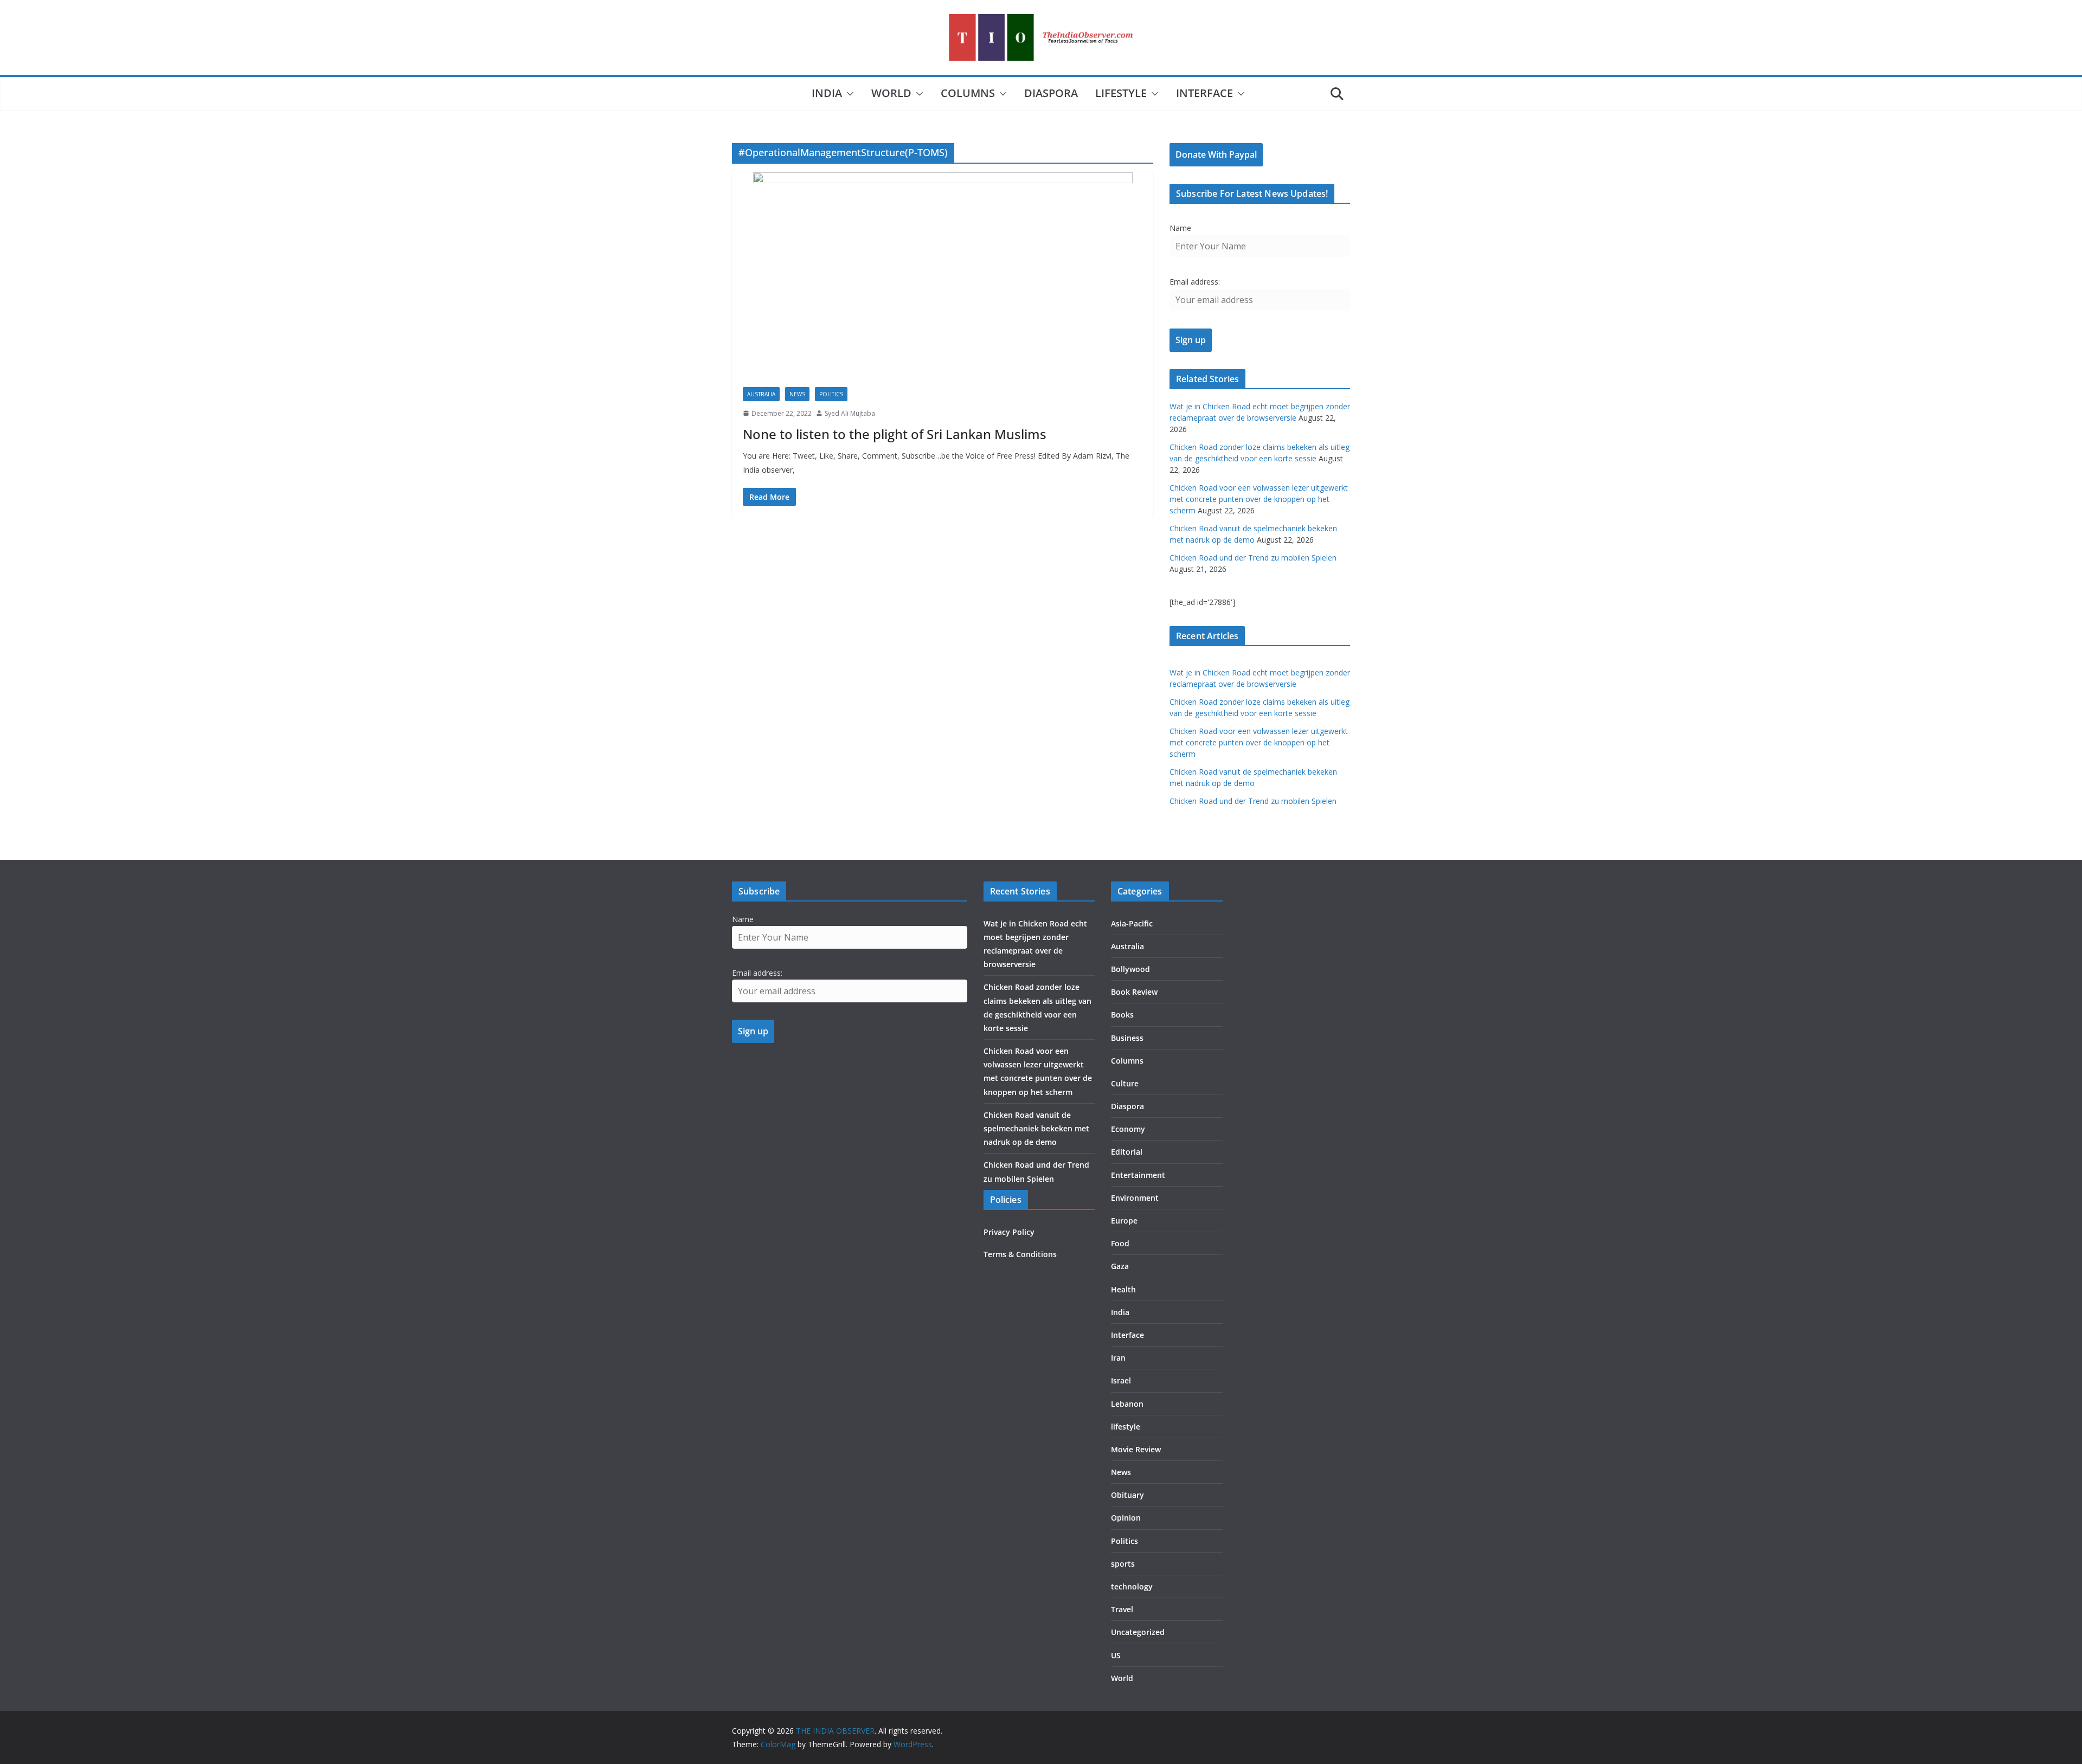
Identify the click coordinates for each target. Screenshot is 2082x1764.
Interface (1204, 93)
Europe (1124, 1221)
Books (1122, 1015)
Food (1120, 1243)
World (891, 93)
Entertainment (1138, 1175)
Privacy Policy (1009, 1232)
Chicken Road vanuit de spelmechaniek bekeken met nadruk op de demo (1036, 1128)
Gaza (1120, 1266)
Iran (1118, 1358)
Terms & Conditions (1020, 1254)
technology (1132, 1586)
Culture (1125, 1083)
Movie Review (1136, 1449)
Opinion (1126, 1518)
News (797, 394)
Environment (1135, 1198)
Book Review (1134, 992)
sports (1123, 1564)
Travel (1122, 1609)
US (1116, 1655)
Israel (1121, 1380)
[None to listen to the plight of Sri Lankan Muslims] (943, 274)
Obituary (1127, 1495)
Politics (831, 394)
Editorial (1127, 1152)
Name (1180, 228)
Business (1127, 1038)
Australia (761, 394)
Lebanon (1127, 1404)
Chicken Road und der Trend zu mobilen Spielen (1253, 558)
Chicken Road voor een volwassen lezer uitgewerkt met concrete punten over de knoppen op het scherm (1259, 499)
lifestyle (1121, 93)
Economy (1128, 1129)
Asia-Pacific (1132, 923)
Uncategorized (1138, 1632)
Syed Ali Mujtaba (850, 413)
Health (1123, 1289)
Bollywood (1130, 969)
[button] (848, 94)
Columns (968, 93)
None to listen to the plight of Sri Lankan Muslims (895, 434)
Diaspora (1051, 93)
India (827, 93)
